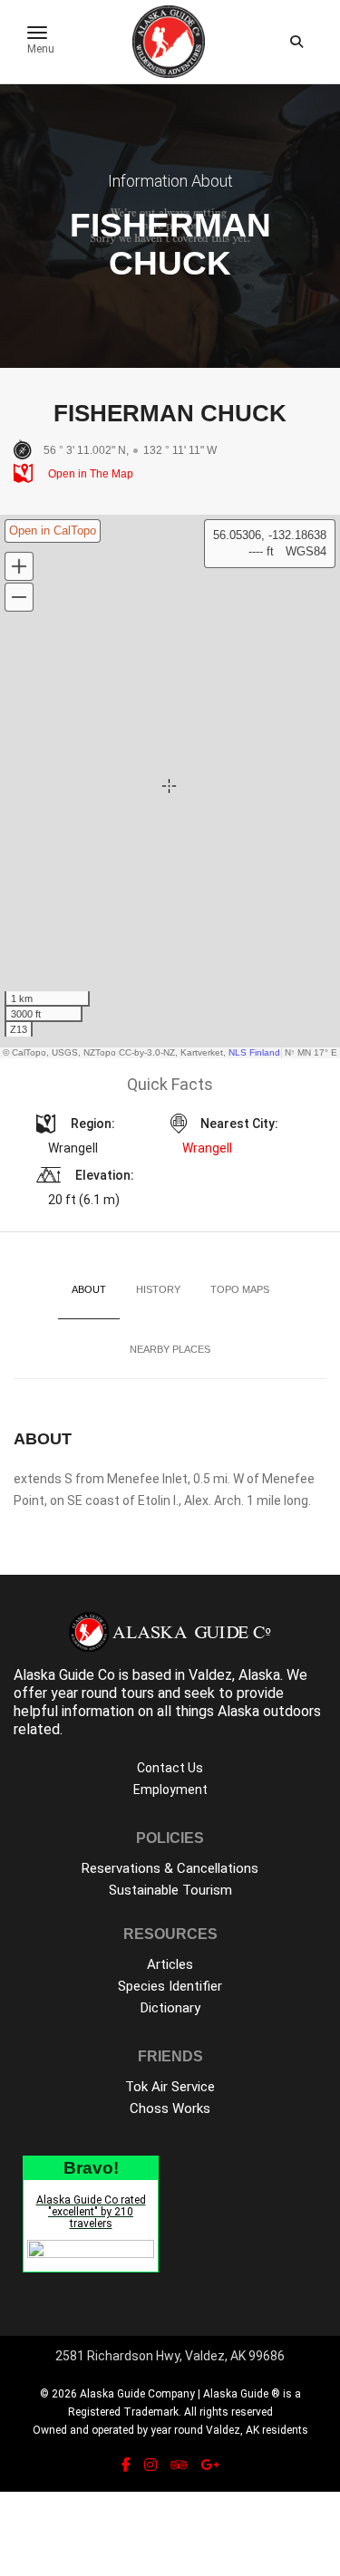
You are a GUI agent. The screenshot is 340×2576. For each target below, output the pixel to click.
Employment (170, 1790)
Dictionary (170, 2008)
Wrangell (207, 1148)
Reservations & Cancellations (170, 1868)
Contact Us (170, 1768)
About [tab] (89, 1289)
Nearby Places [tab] (170, 1349)
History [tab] (158, 1289)
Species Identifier (170, 1986)
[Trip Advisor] (179, 2465)
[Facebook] (126, 2465)
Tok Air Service (170, 2087)
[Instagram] (151, 2465)
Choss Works (170, 2108)
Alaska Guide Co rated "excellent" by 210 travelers (91, 2212)
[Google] (209, 2465)
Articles (170, 1964)
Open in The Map (89, 474)
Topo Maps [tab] (240, 1289)
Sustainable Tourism (170, 1890)
